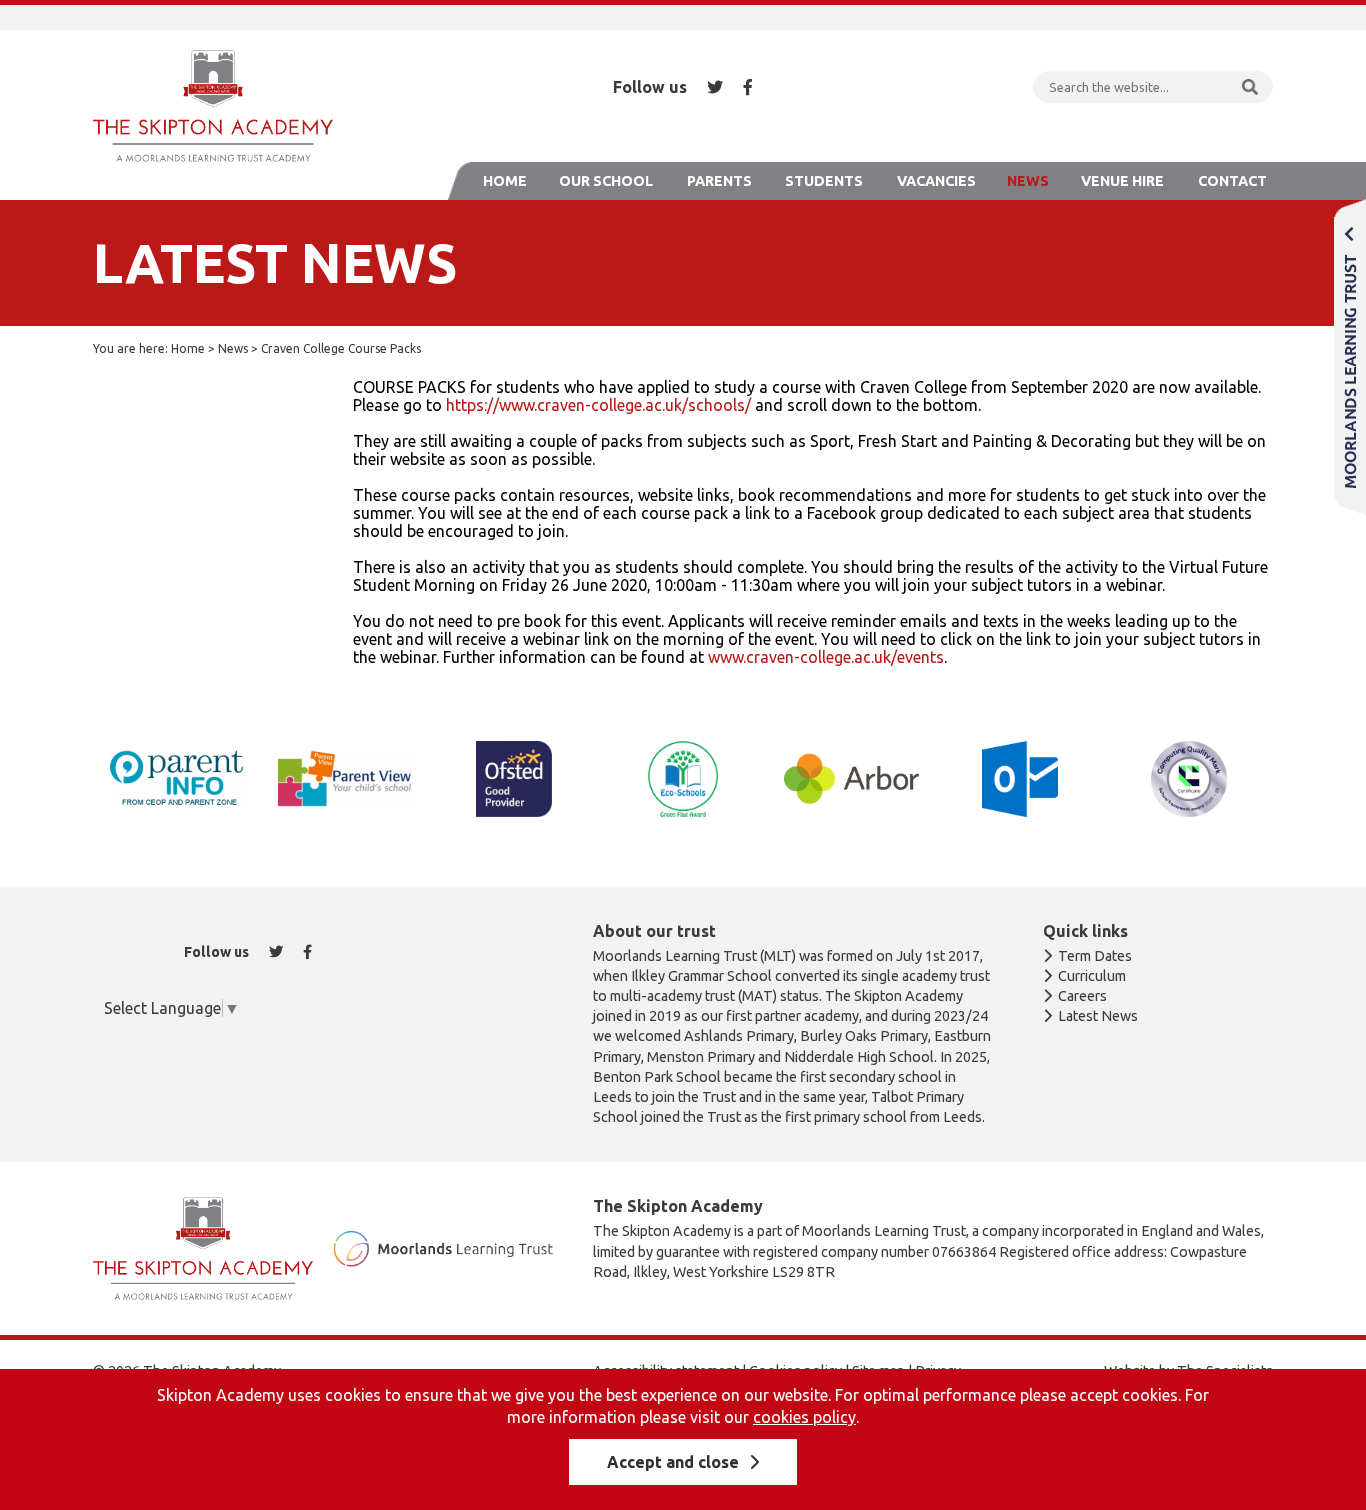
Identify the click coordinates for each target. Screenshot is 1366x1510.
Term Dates (1095, 956)
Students (824, 181)
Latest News (1098, 1016)
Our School (606, 181)
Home (505, 181)
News (1028, 181)
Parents (719, 181)
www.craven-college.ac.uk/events (826, 657)
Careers (1082, 996)
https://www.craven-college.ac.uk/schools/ (598, 405)
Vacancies (936, 181)
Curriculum (1092, 976)
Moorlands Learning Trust (1350, 356)
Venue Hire (1122, 181)
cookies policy (804, 1417)
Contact (1232, 181)
